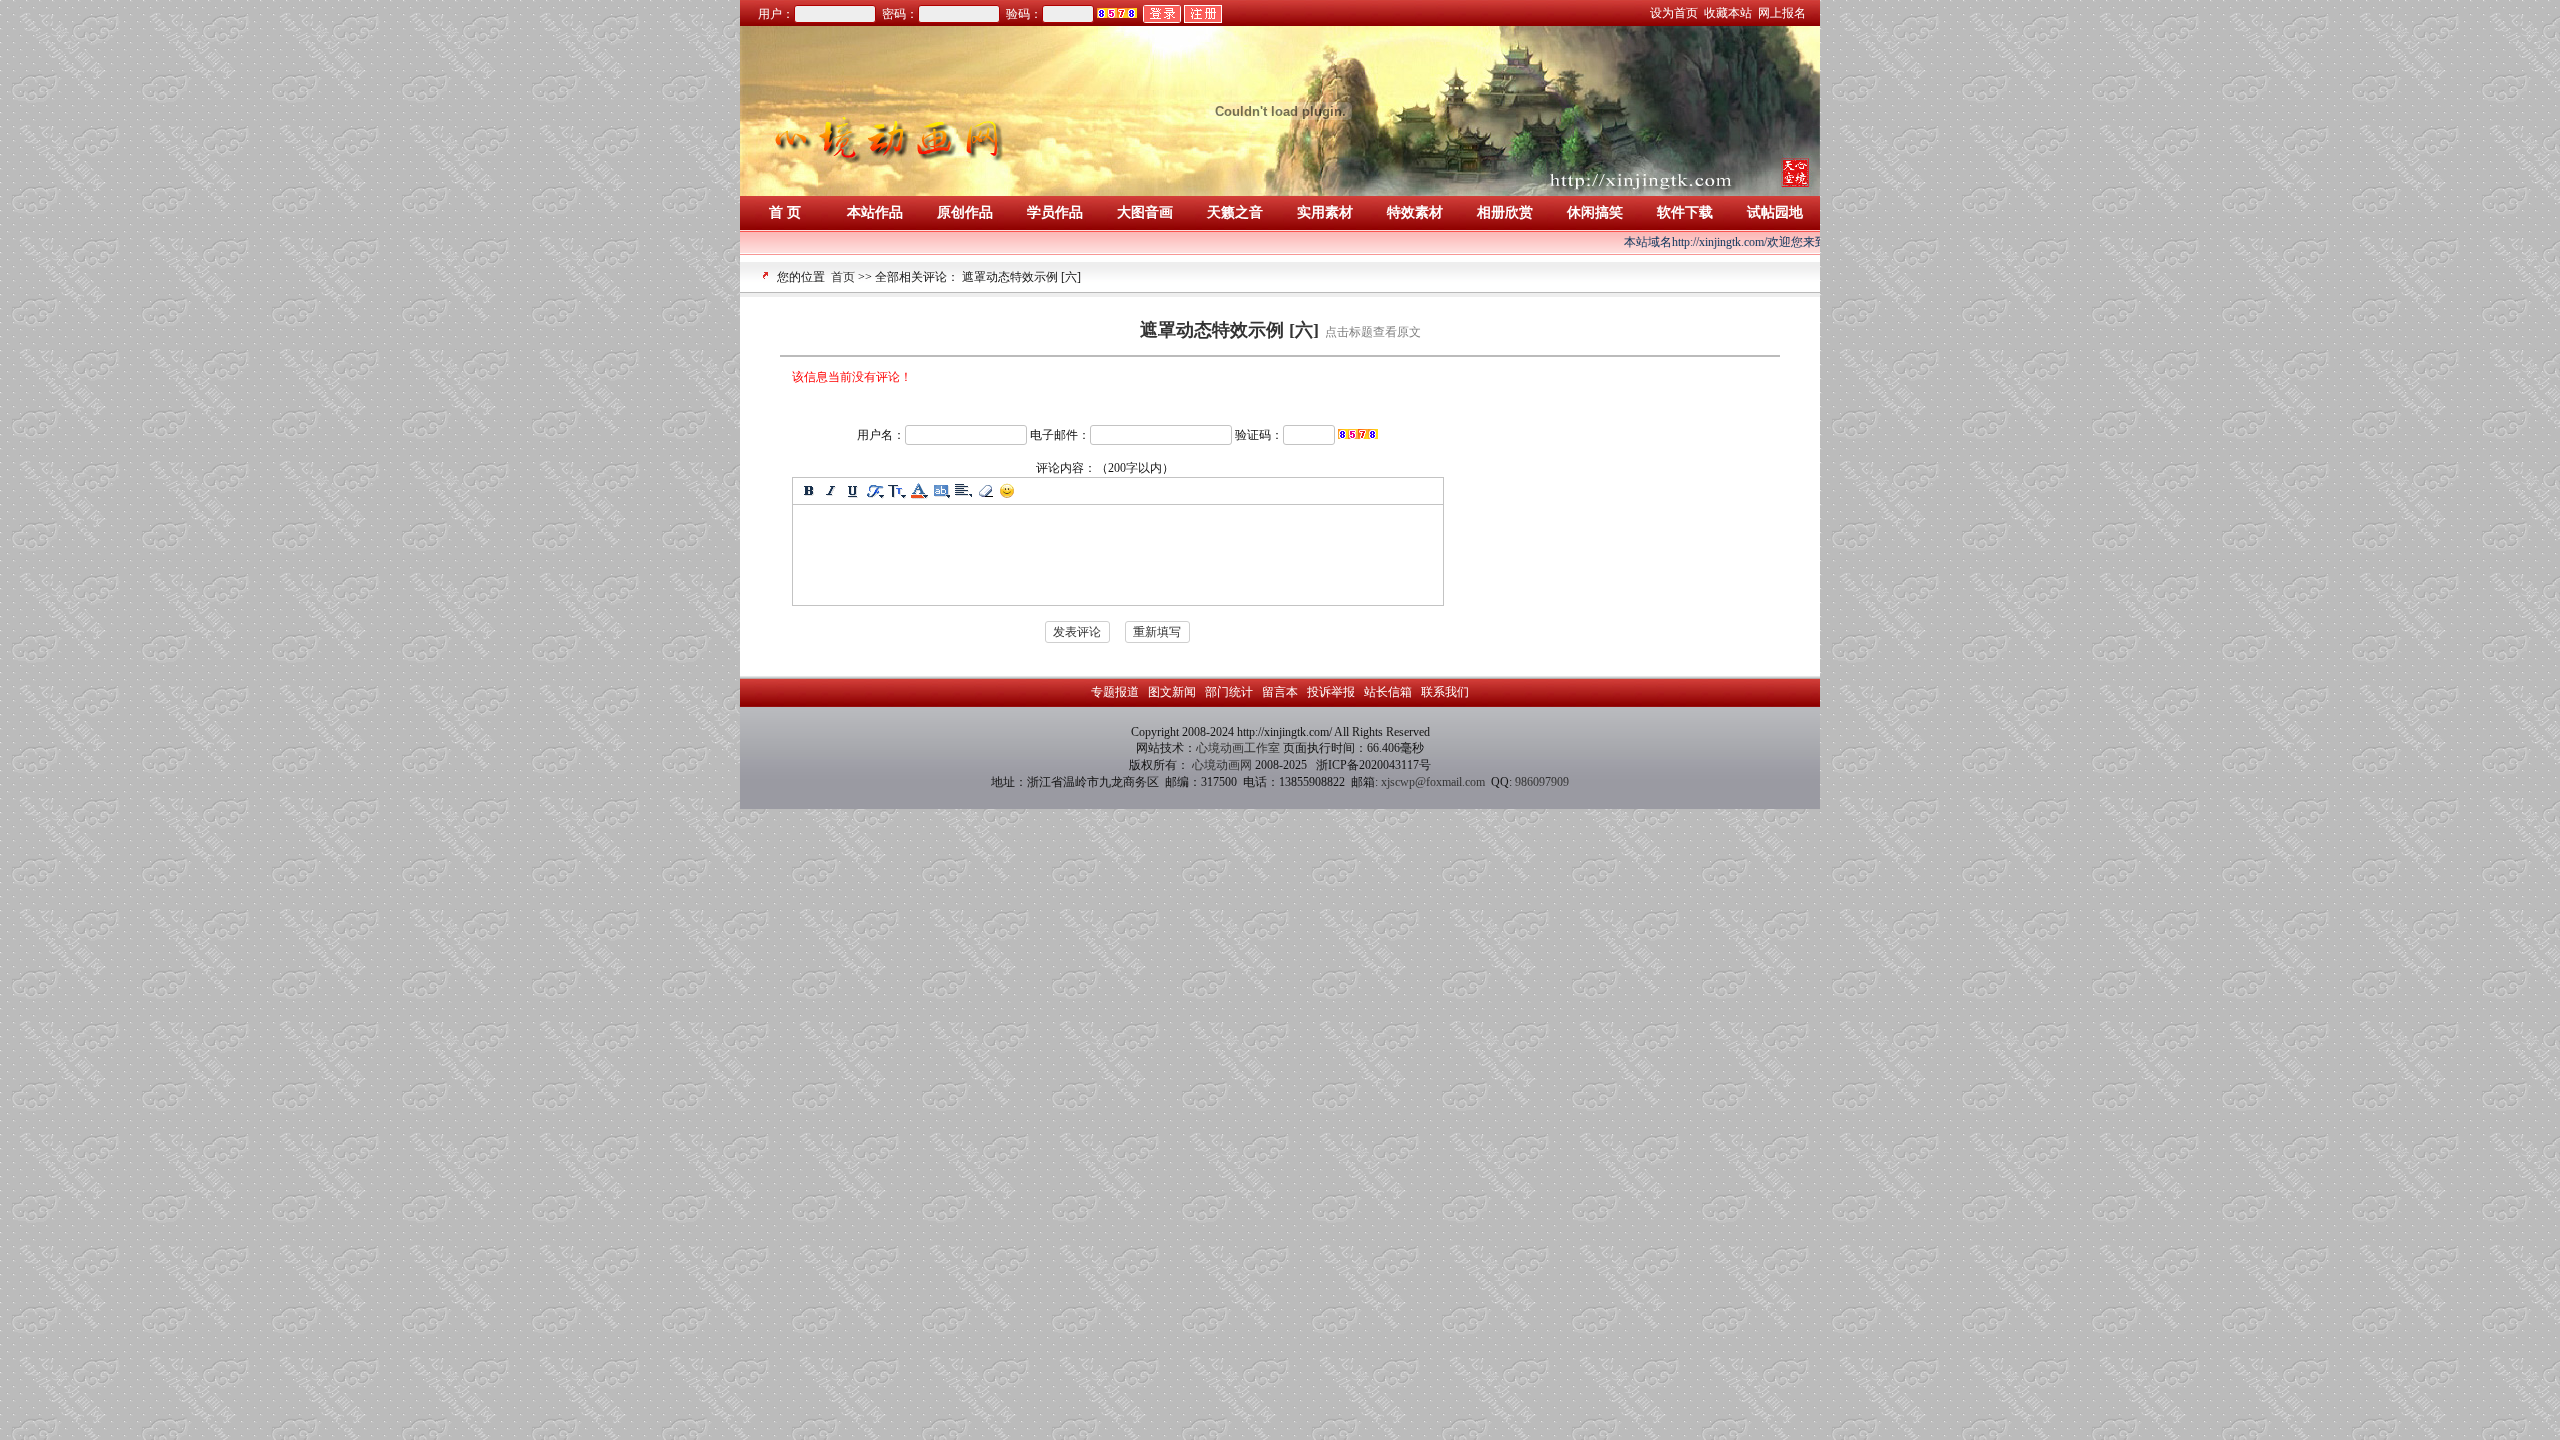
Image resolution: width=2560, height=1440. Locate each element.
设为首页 (1675, 13)
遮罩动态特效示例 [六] (1229, 330)
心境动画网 (1222, 765)
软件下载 (1685, 212)
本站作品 (875, 212)
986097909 (1542, 782)
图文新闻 (1172, 692)
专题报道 (1116, 692)
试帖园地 (1775, 212)
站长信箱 (1388, 692)
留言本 (1280, 692)
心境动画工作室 (1239, 748)
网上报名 (1783, 13)
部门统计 (1229, 692)
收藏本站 (1729, 13)
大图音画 (1145, 212)
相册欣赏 (1505, 212)
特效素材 (1415, 212)
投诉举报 (1331, 692)
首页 (843, 277)
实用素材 (1325, 212)
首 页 (785, 212)
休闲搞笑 (1595, 212)
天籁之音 (1235, 212)
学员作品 (1055, 212)
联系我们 (1443, 692)
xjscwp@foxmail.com (1433, 782)
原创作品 (965, 212)
